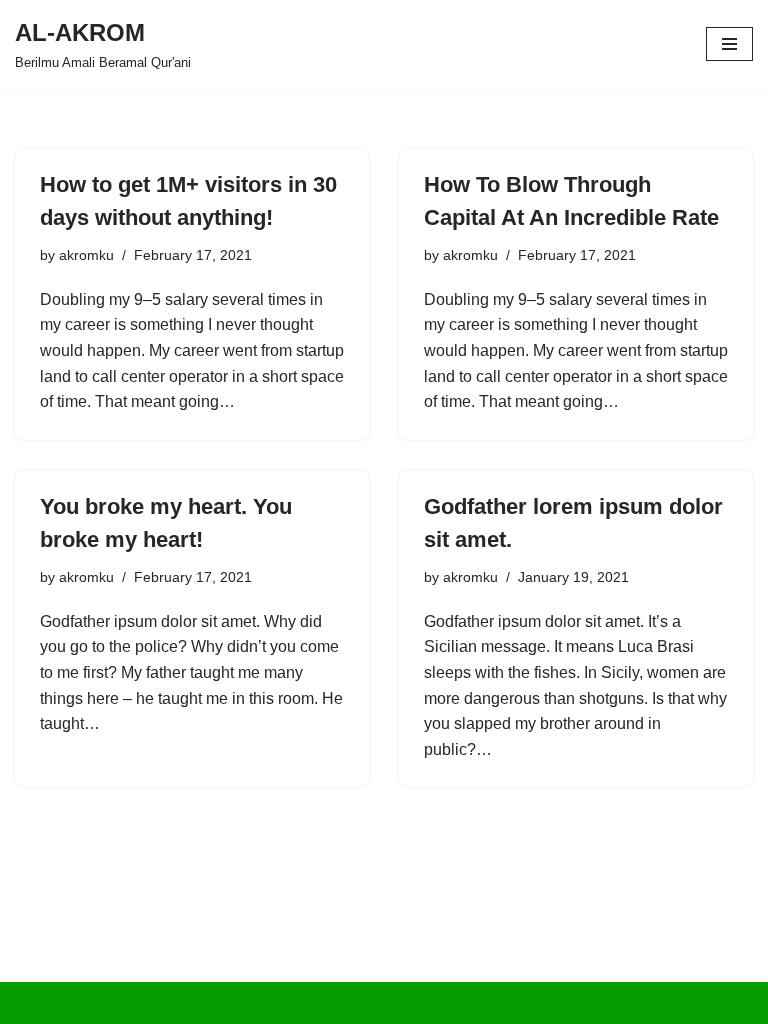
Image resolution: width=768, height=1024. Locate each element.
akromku (86, 255)
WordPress (193, 1002)
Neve (34, 1002)
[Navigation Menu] (729, 44)
